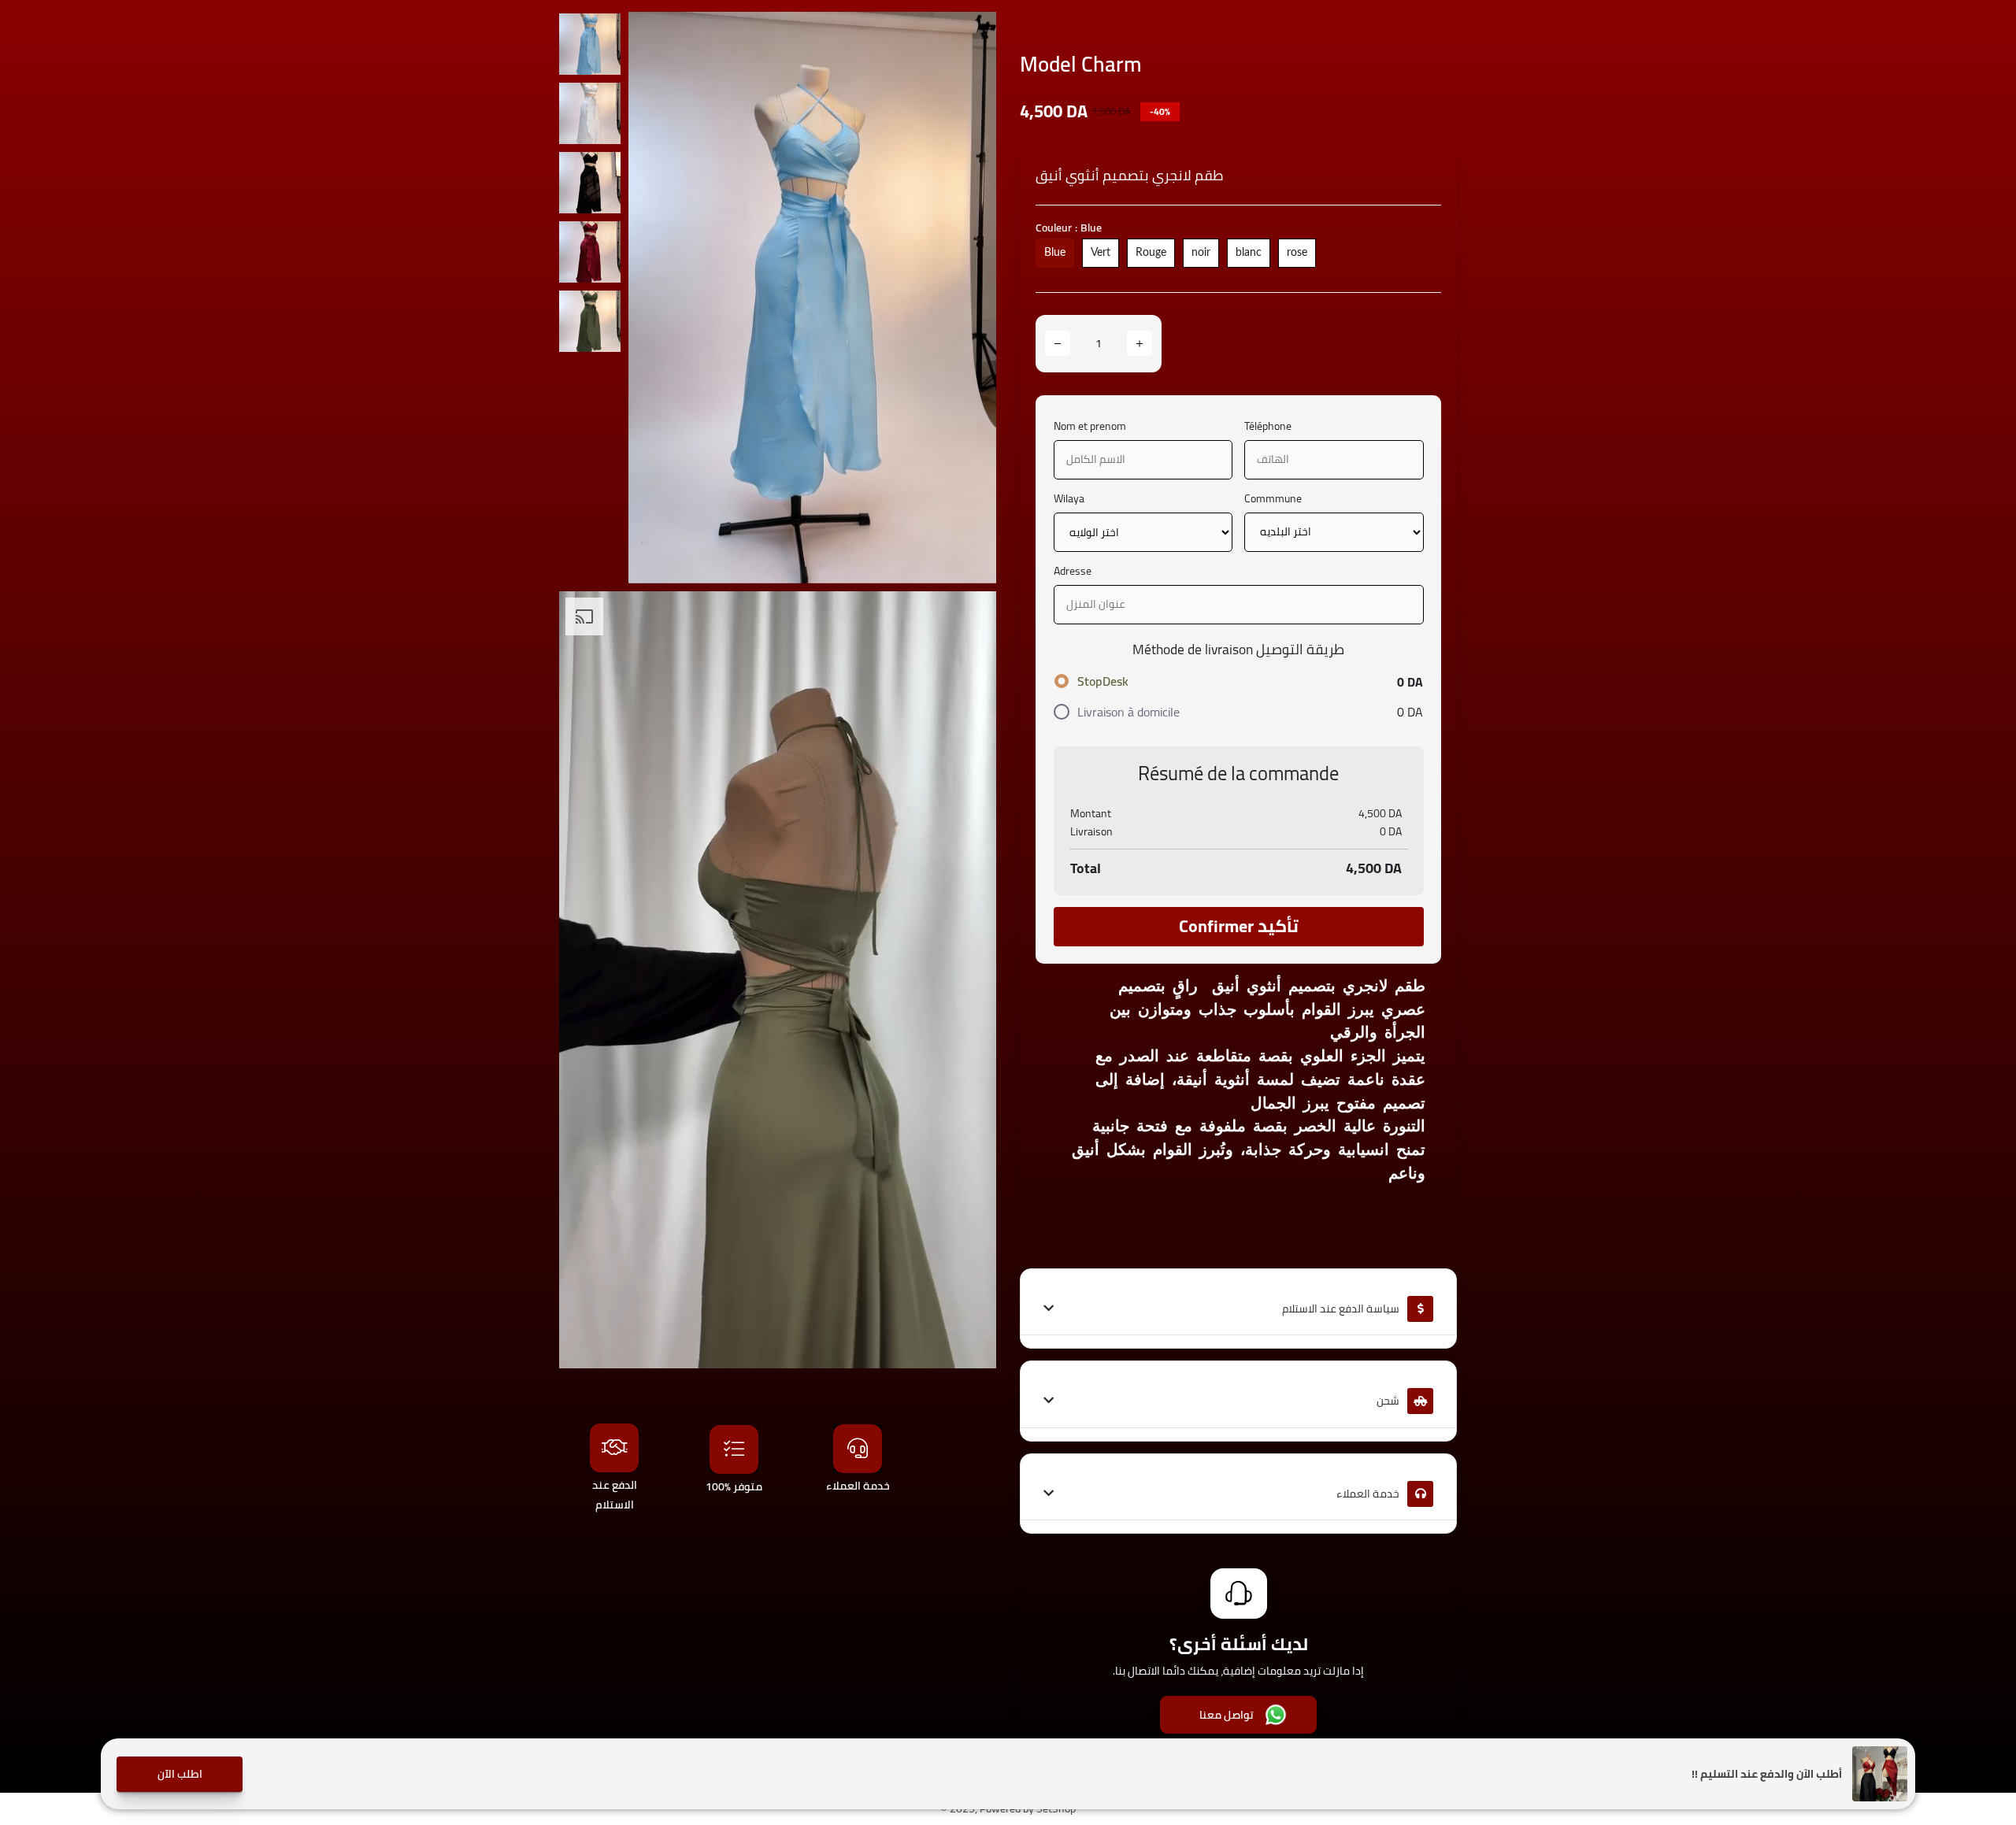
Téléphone (1268, 426)
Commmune (1273, 499)
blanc (1249, 253)
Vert (1101, 253)
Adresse (1073, 571)
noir (1201, 253)
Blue (1055, 253)
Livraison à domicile (1128, 712)
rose (1297, 253)
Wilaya (1069, 499)
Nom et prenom (1090, 426)
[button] (180, 1774)
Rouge (1151, 253)
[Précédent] (656, 298)
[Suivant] (969, 298)
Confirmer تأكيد (1239, 926)
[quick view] (973, 35)
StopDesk (1103, 681)
